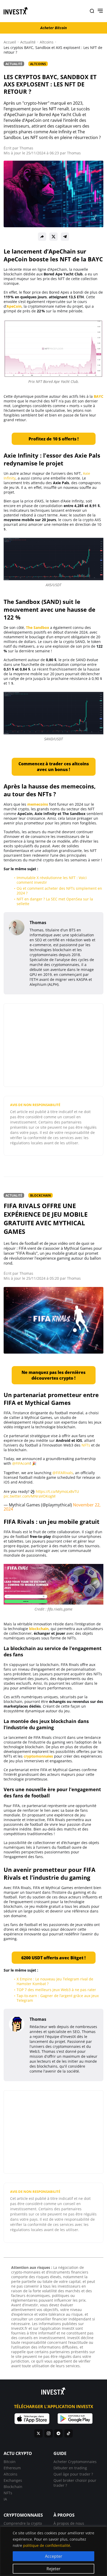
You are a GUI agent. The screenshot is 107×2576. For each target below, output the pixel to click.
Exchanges (13, 2480)
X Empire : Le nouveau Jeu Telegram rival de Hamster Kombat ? (55, 1981)
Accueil (10, 42)
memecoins (38, 804)
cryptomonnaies (38, 1756)
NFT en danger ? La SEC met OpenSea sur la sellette (55, 901)
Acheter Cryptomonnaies (75, 2462)
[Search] (92, 11)
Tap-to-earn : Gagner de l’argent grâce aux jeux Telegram (58, 1998)
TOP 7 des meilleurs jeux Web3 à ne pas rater (56, 1990)
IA (5, 2499)
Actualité (28, 42)
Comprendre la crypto (23, 2523)
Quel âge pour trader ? (73, 2474)
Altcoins (47, 42)
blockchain (39, 1629)
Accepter (54, 2556)
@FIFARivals (63, 1473)
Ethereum (12, 2468)
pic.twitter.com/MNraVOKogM (30, 1496)
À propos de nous (69, 2523)
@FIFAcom (21, 1463)
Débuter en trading (70, 2468)
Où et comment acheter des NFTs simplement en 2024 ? (59, 891)
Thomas (26, 148)
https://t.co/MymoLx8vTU (57, 1491)
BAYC (99, 396)
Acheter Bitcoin (53, 28)
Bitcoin (10, 2462)
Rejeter (53, 2569)
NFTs (86, 1445)
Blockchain (41, 1195)
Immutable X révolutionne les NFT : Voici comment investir (52, 880)
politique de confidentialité (47, 2545)
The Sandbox (38, 627)
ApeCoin (14, 306)
